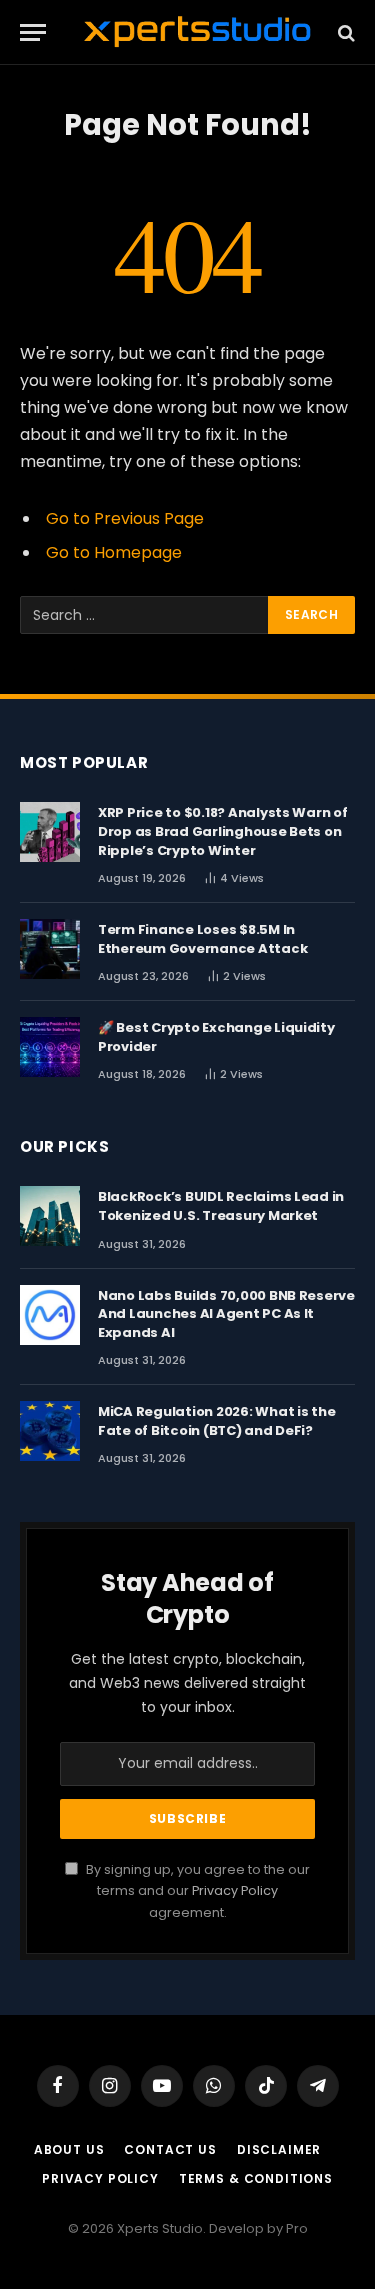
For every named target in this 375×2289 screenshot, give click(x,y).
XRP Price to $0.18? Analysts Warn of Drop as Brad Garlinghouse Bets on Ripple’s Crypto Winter (223, 831)
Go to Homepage (114, 552)
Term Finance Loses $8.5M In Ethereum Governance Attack (202, 939)
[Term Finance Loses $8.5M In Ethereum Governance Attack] (50, 949)
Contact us (170, 2149)
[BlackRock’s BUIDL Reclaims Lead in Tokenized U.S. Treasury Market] (50, 1216)
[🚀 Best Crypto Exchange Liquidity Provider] (50, 1047)
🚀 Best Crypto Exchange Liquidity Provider (216, 1037)
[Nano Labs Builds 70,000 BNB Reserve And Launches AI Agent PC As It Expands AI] (50, 1315)
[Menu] (33, 32)
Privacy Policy (235, 1890)
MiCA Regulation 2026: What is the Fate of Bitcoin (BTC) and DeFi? (216, 1421)
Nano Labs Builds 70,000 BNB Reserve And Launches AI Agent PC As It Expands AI (226, 1314)
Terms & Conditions (256, 2178)
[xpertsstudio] (197, 32)
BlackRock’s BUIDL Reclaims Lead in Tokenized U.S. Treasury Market (221, 1206)
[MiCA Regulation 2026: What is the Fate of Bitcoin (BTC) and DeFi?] (50, 1431)
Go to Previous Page (125, 518)
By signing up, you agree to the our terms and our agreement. (196, 1891)
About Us (69, 2149)
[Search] (344, 32)
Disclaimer (279, 2149)
